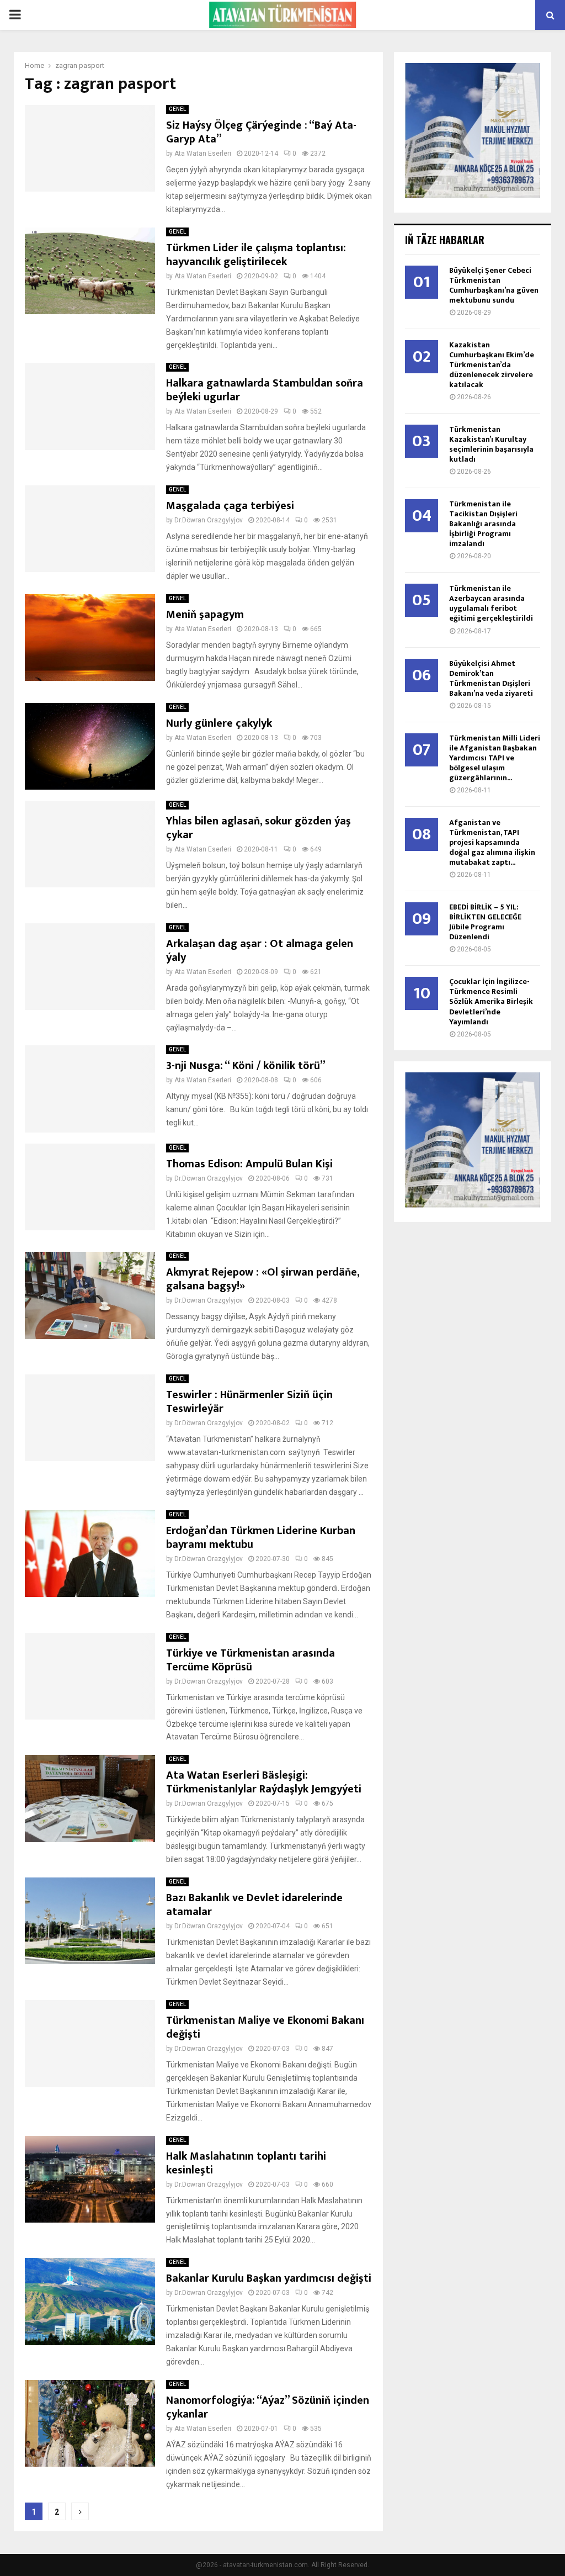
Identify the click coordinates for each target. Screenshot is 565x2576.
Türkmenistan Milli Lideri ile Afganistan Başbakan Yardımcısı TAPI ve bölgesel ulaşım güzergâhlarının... (495, 758)
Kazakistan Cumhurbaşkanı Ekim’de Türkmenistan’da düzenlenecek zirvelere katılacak (492, 365)
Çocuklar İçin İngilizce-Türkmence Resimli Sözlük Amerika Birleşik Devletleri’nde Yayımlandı (491, 1001)
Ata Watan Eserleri (203, 154)
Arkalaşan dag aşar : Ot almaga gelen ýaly (260, 951)
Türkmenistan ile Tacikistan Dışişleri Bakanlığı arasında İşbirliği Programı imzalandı (483, 524)
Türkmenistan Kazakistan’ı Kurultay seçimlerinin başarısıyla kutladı (491, 444)
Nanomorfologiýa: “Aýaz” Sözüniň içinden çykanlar (268, 2407)
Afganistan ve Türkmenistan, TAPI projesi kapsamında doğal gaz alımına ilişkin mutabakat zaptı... (492, 842)
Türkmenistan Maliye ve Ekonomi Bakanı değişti (265, 2027)
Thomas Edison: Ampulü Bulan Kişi (249, 1164)
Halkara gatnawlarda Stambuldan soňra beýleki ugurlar (265, 390)
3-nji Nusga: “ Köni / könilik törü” (246, 1066)
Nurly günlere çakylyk (219, 723)
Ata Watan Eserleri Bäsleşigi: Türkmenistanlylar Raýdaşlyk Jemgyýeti (264, 1782)
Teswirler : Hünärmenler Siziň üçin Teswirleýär (249, 1402)
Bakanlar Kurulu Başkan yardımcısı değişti (269, 2278)
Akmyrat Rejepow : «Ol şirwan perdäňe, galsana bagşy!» (263, 1279)
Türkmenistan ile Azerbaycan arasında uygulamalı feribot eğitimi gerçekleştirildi (491, 603)
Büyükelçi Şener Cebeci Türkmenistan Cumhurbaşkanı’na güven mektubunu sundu (494, 285)
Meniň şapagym (205, 615)
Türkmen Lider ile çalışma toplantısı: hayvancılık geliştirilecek (256, 255)
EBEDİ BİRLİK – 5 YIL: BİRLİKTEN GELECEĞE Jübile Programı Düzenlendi (485, 922)
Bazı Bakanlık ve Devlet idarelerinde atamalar (254, 1905)
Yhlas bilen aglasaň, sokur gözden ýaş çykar (258, 828)
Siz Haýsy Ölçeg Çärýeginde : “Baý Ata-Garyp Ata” (261, 132)
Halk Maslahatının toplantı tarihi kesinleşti (246, 2163)
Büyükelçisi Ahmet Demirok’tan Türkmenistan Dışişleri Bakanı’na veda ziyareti (491, 678)
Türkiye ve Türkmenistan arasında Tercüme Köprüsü (250, 1660)
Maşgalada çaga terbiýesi (230, 506)
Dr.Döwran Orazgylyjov (209, 520)
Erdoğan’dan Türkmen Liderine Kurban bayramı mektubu (261, 1538)
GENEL (177, 109)
